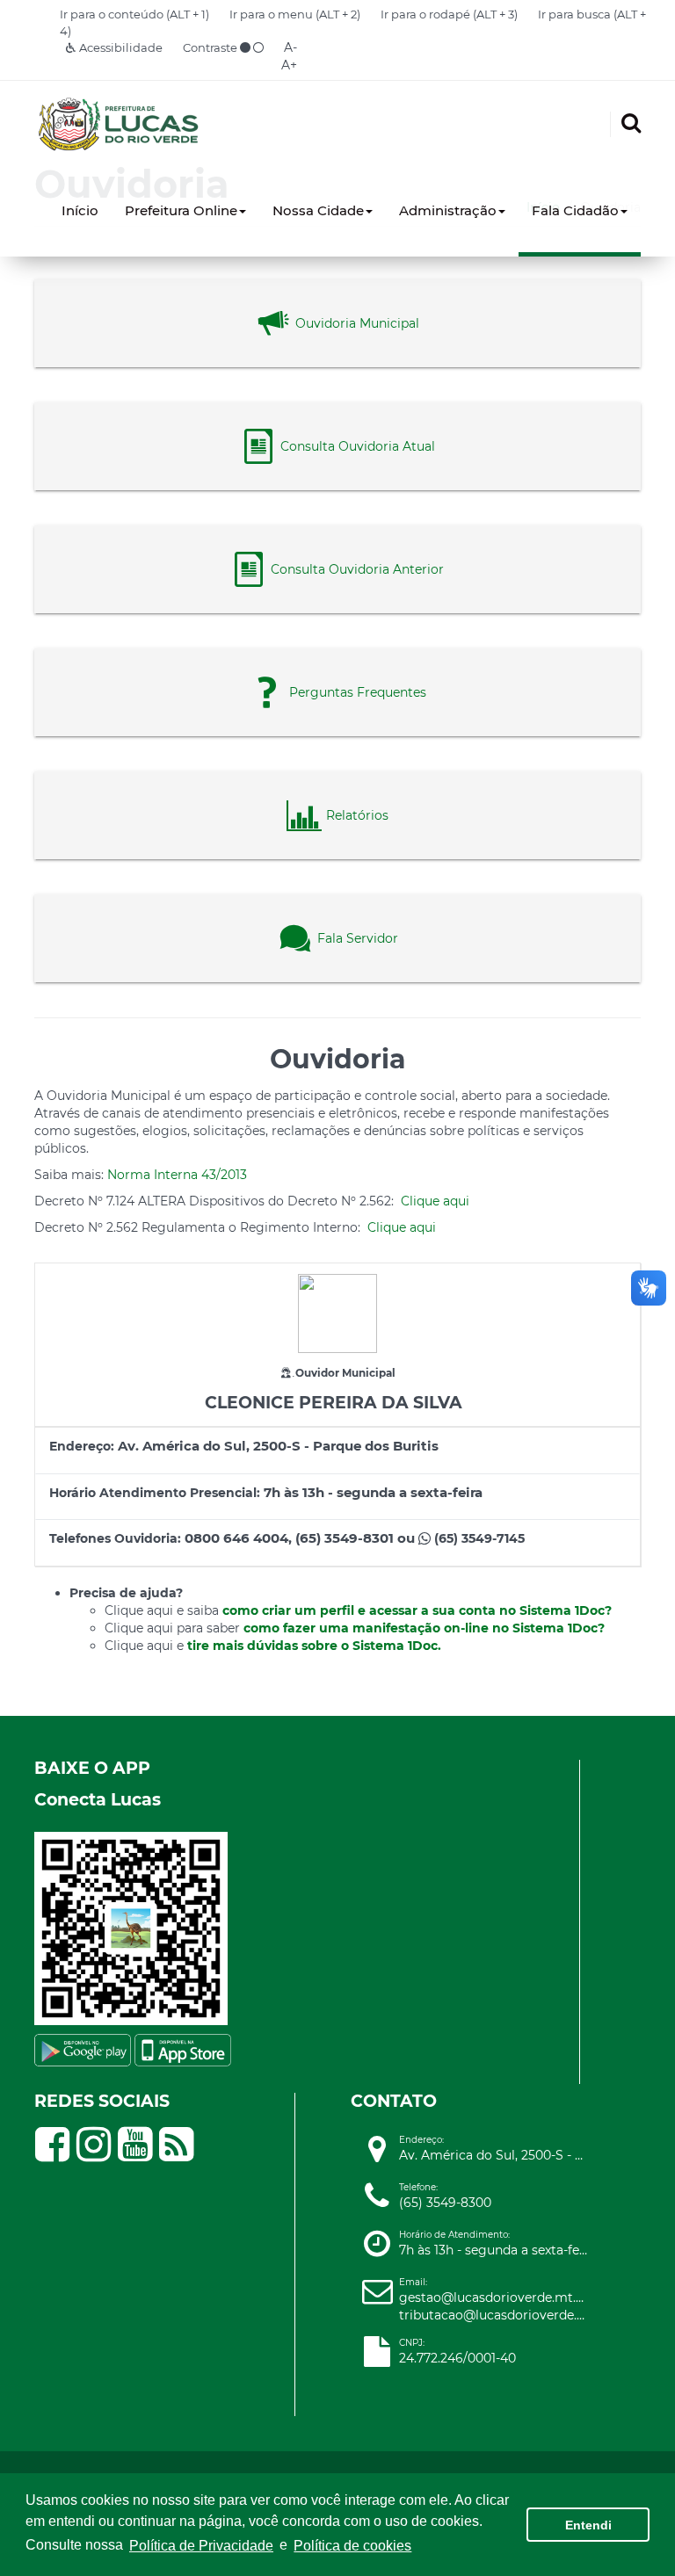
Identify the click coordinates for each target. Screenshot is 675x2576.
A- (290, 47)
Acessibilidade (120, 47)
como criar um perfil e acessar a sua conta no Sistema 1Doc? (417, 1610)
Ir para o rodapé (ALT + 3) (449, 14)
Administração (448, 210)
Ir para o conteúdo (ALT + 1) (134, 14)
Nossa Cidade (318, 210)
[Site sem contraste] (258, 47)
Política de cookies (352, 2546)
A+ (289, 65)
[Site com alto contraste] (245, 47)
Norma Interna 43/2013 (177, 1175)
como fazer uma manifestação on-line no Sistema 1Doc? (424, 1628)
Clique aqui (435, 1201)
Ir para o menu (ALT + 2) (295, 14)
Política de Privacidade (201, 2546)
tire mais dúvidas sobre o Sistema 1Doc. (314, 1646)
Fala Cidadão (575, 210)
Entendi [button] (588, 2525)
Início (80, 210)
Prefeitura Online (181, 210)
